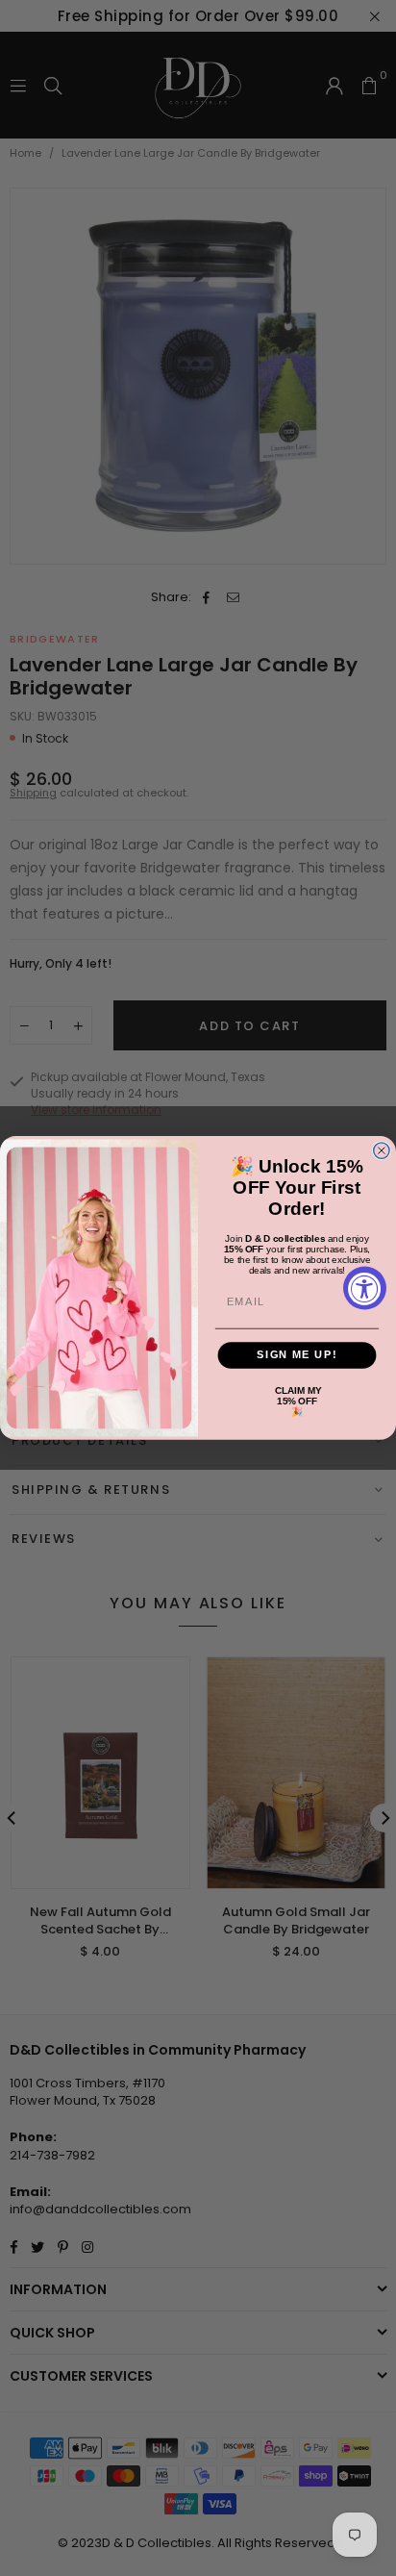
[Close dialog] (382, 1150)
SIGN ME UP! (297, 1355)
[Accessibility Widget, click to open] (365, 1288)
